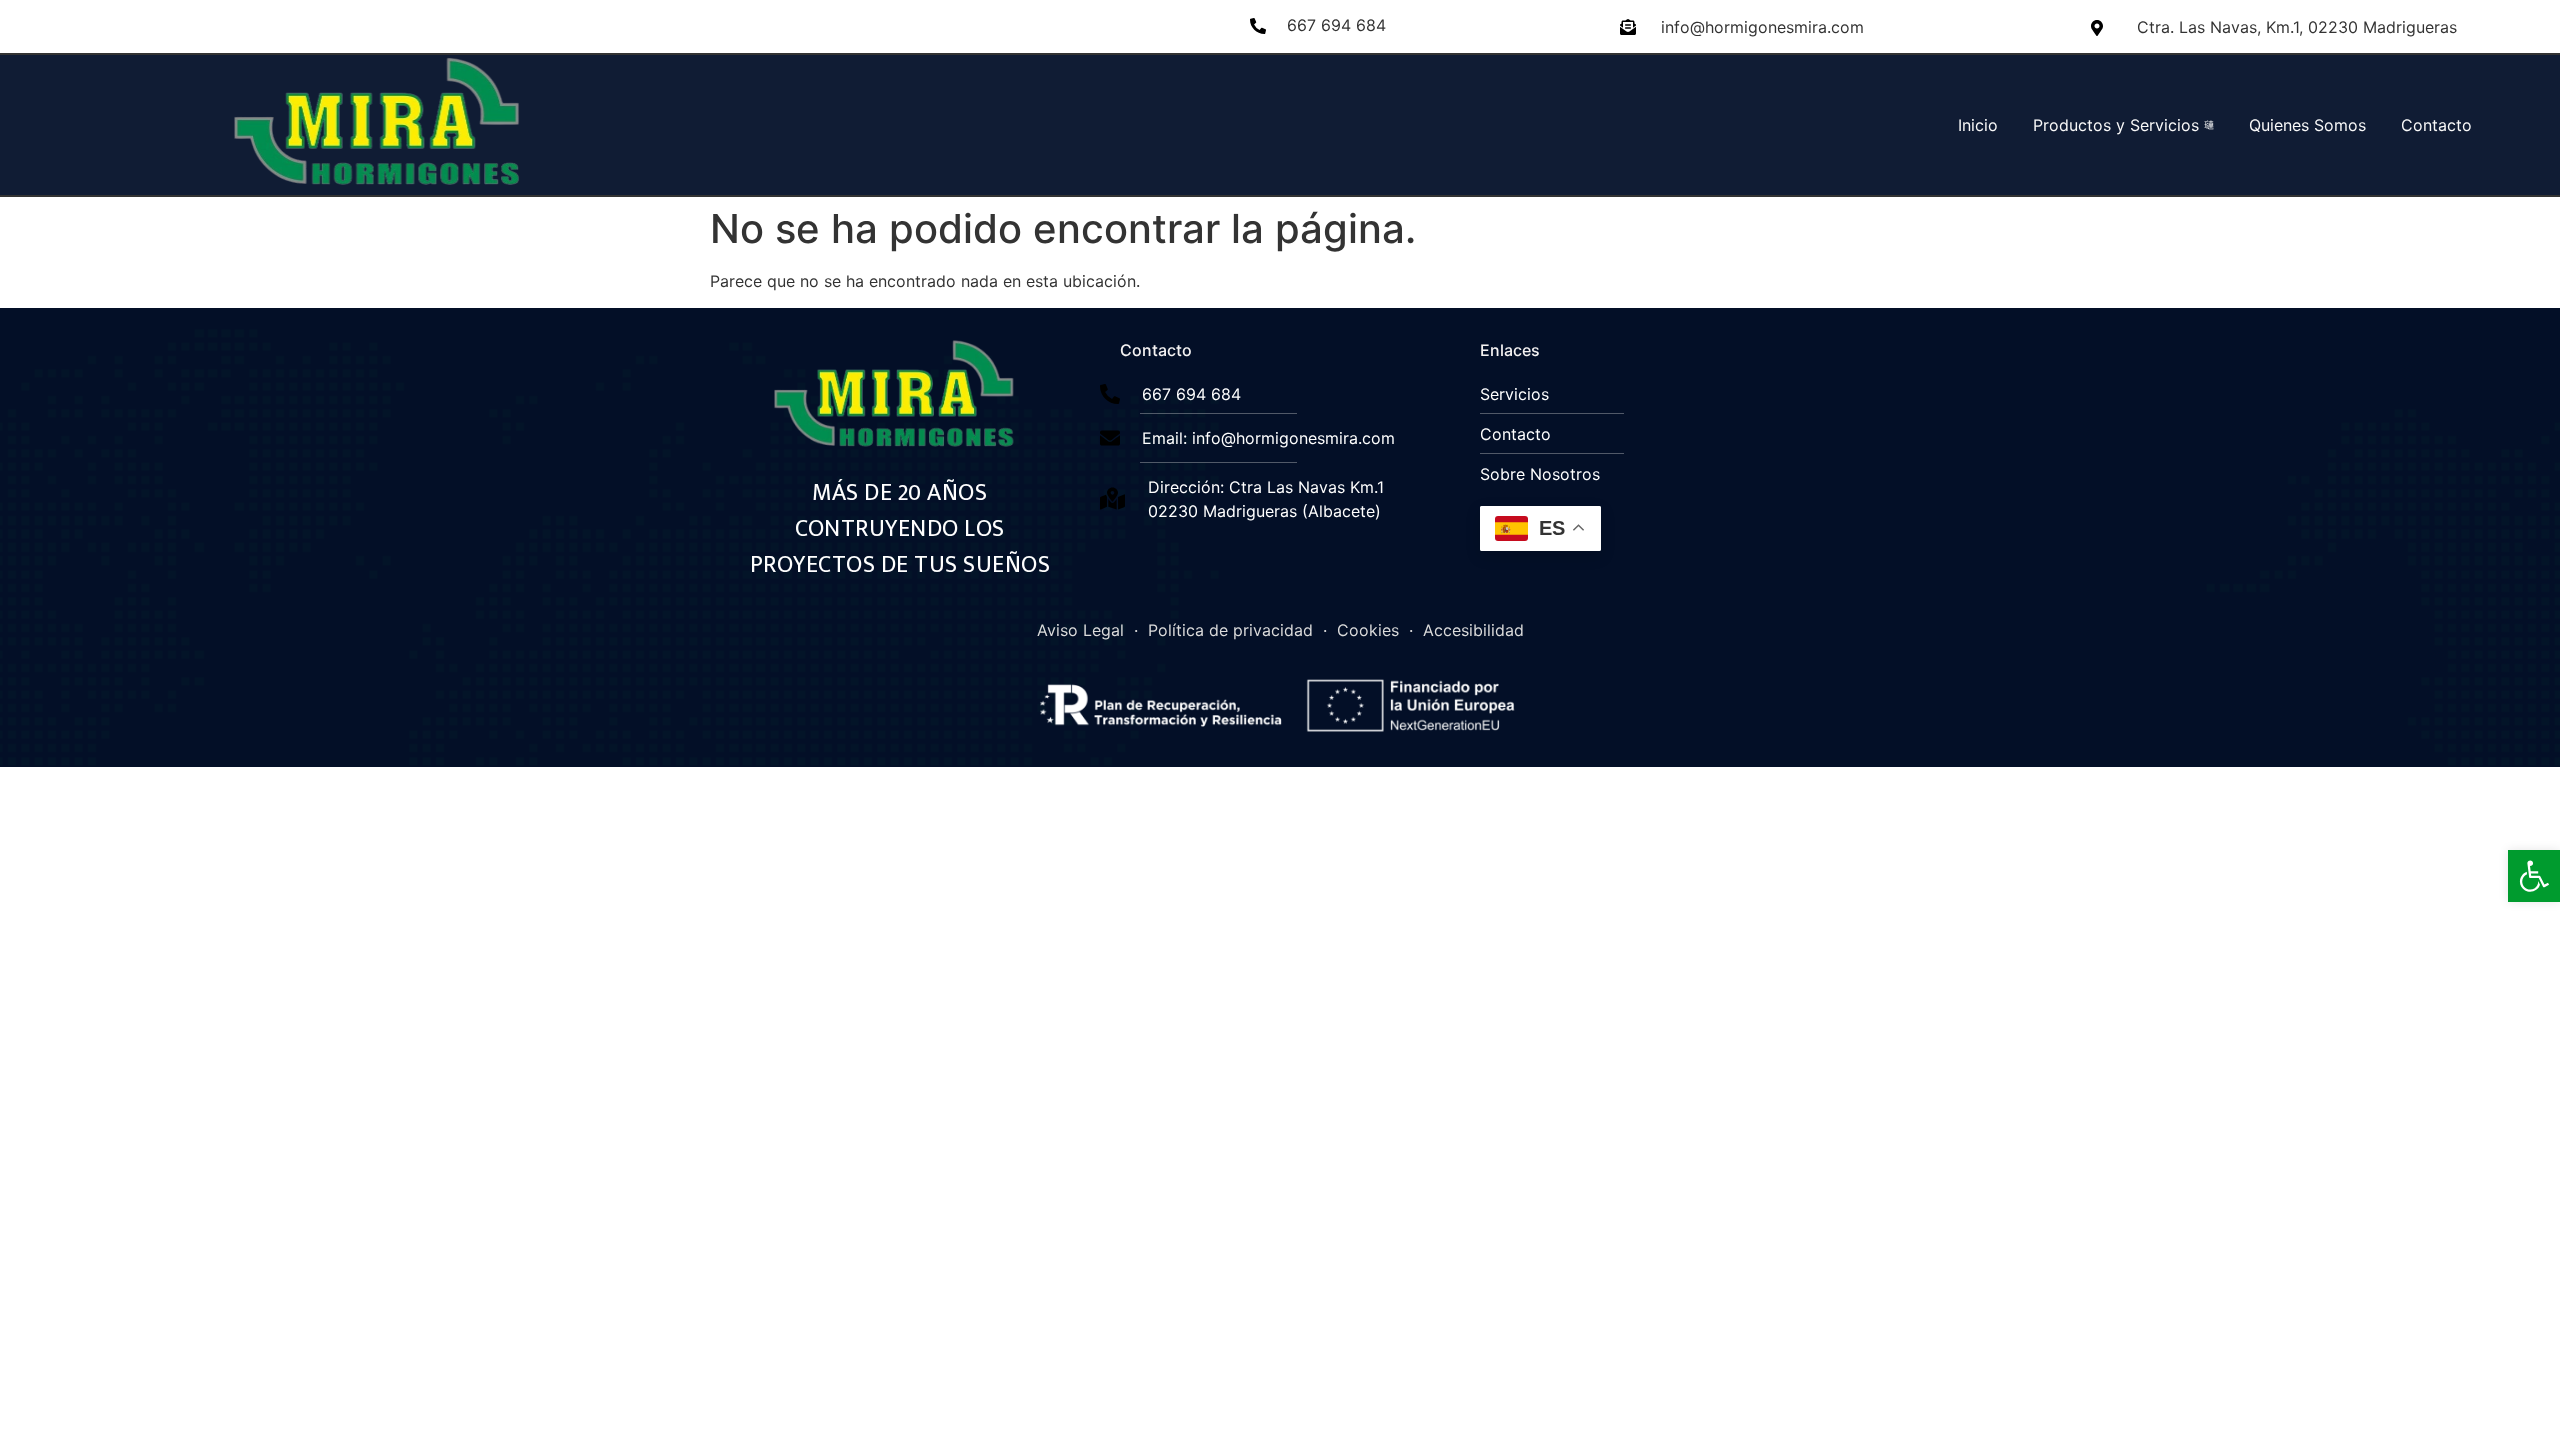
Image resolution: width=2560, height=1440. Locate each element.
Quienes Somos (2307, 125)
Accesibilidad (1473, 630)
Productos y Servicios (2116, 125)
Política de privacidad (1230, 630)
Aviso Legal (1080, 630)
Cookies (1368, 630)
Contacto (2436, 125)
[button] (2534, 876)
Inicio (1978, 125)
